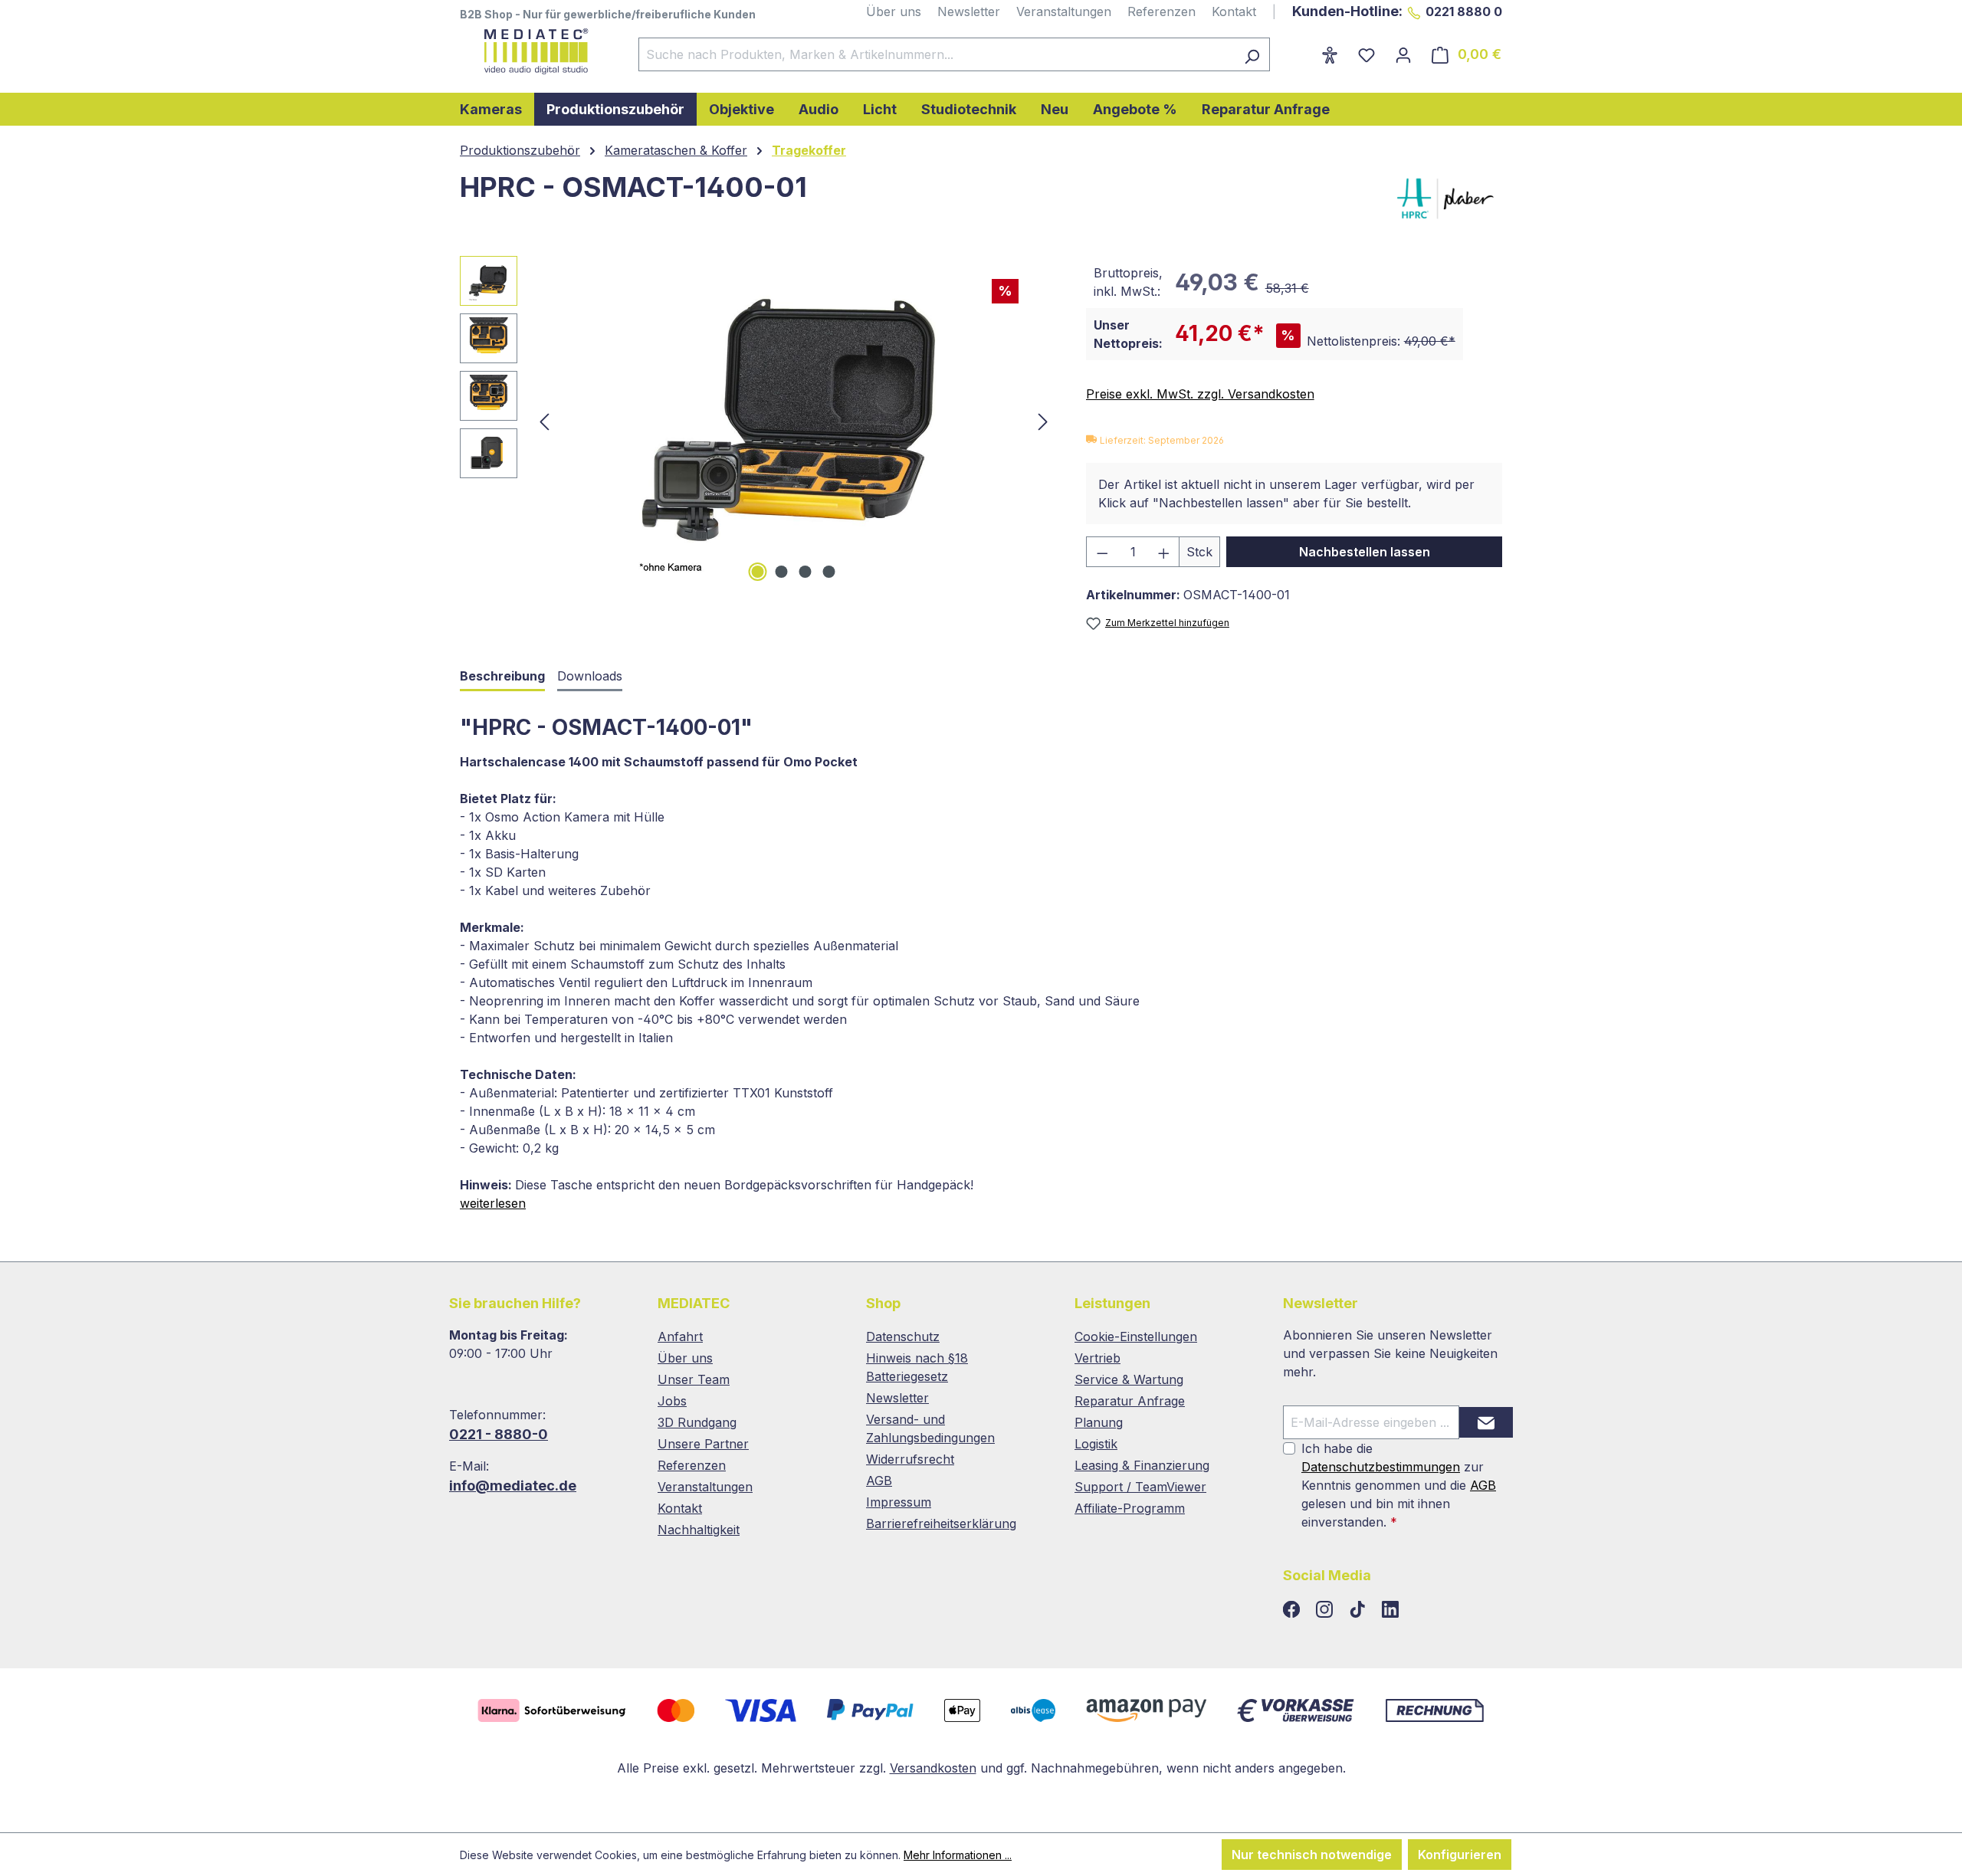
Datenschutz (903, 1336)
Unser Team (694, 1379)
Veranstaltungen (1064, 11)
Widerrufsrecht (910, 1459)
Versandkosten (933, 1768)
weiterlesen (493, 1203)
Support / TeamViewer (1140, 1487)
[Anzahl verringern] (1102, 552)
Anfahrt (680, 1336)
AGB (879, 1481)
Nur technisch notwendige (1312, 1855)
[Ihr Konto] (1403, 54)
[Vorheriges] (544, 421)
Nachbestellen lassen (1365, 552)
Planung (1099, 1422)
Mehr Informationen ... (958, 1855)
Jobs (672, 1401)
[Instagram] (1326, 1610)
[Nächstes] (1043, 421)
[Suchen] (1252, 54)
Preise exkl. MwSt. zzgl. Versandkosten (1200, 394)
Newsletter (969, 11)
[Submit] (1486, 1422)
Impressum (899, 1502)
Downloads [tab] (590, 676)
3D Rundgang (697, 1422)
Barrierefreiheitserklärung (941, 1523)
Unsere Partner (703, 1444)
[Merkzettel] (1367, 54)
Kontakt (1234, 11)
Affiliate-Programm (1130, 1508)
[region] (758, 421)
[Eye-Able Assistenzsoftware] (1330, 54)
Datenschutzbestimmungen (1381, 1467)
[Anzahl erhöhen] (1164, 552)
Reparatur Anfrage (1130, 1401)
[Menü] (1301, 50)
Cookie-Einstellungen (1136, 1336)
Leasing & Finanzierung (1142, 1465)
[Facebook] (1293, 1610)
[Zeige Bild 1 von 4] (758, 572)
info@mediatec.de (513, 1486)
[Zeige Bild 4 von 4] (829, 572)
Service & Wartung (1129, 1379)
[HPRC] (1437, 198)
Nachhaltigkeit (699, 1530)
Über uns (894, 11)
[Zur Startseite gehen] (534, 51)
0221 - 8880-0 (499, 1434)
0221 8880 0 (1464, 11)
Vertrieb (1097, 1358)
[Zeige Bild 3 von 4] (805, 572)
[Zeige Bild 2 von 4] (782, 572)
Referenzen (1161, 11)
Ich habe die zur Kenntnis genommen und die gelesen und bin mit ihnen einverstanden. (1399, 1485)
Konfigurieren (1460, 1855)
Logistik (1096, 1444)
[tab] (502, 677)
